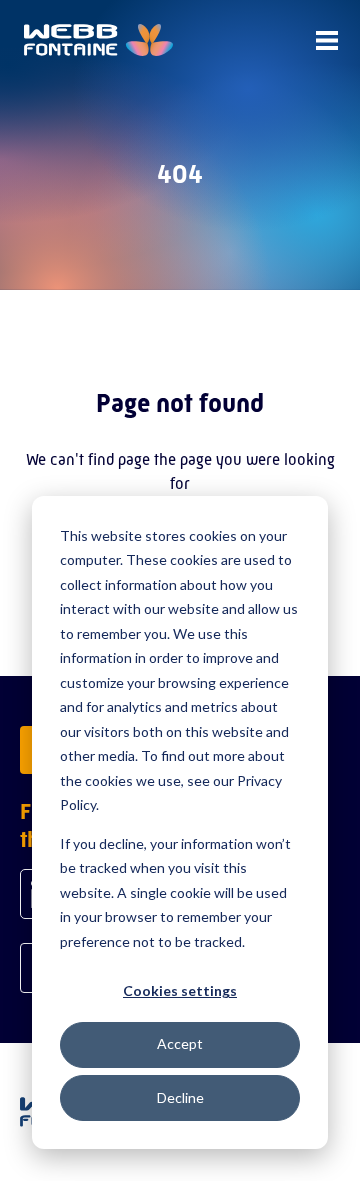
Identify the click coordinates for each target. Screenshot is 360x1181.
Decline (180, 1097)
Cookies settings (180, 990)
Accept (180, 1043)
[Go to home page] (98, 40)
